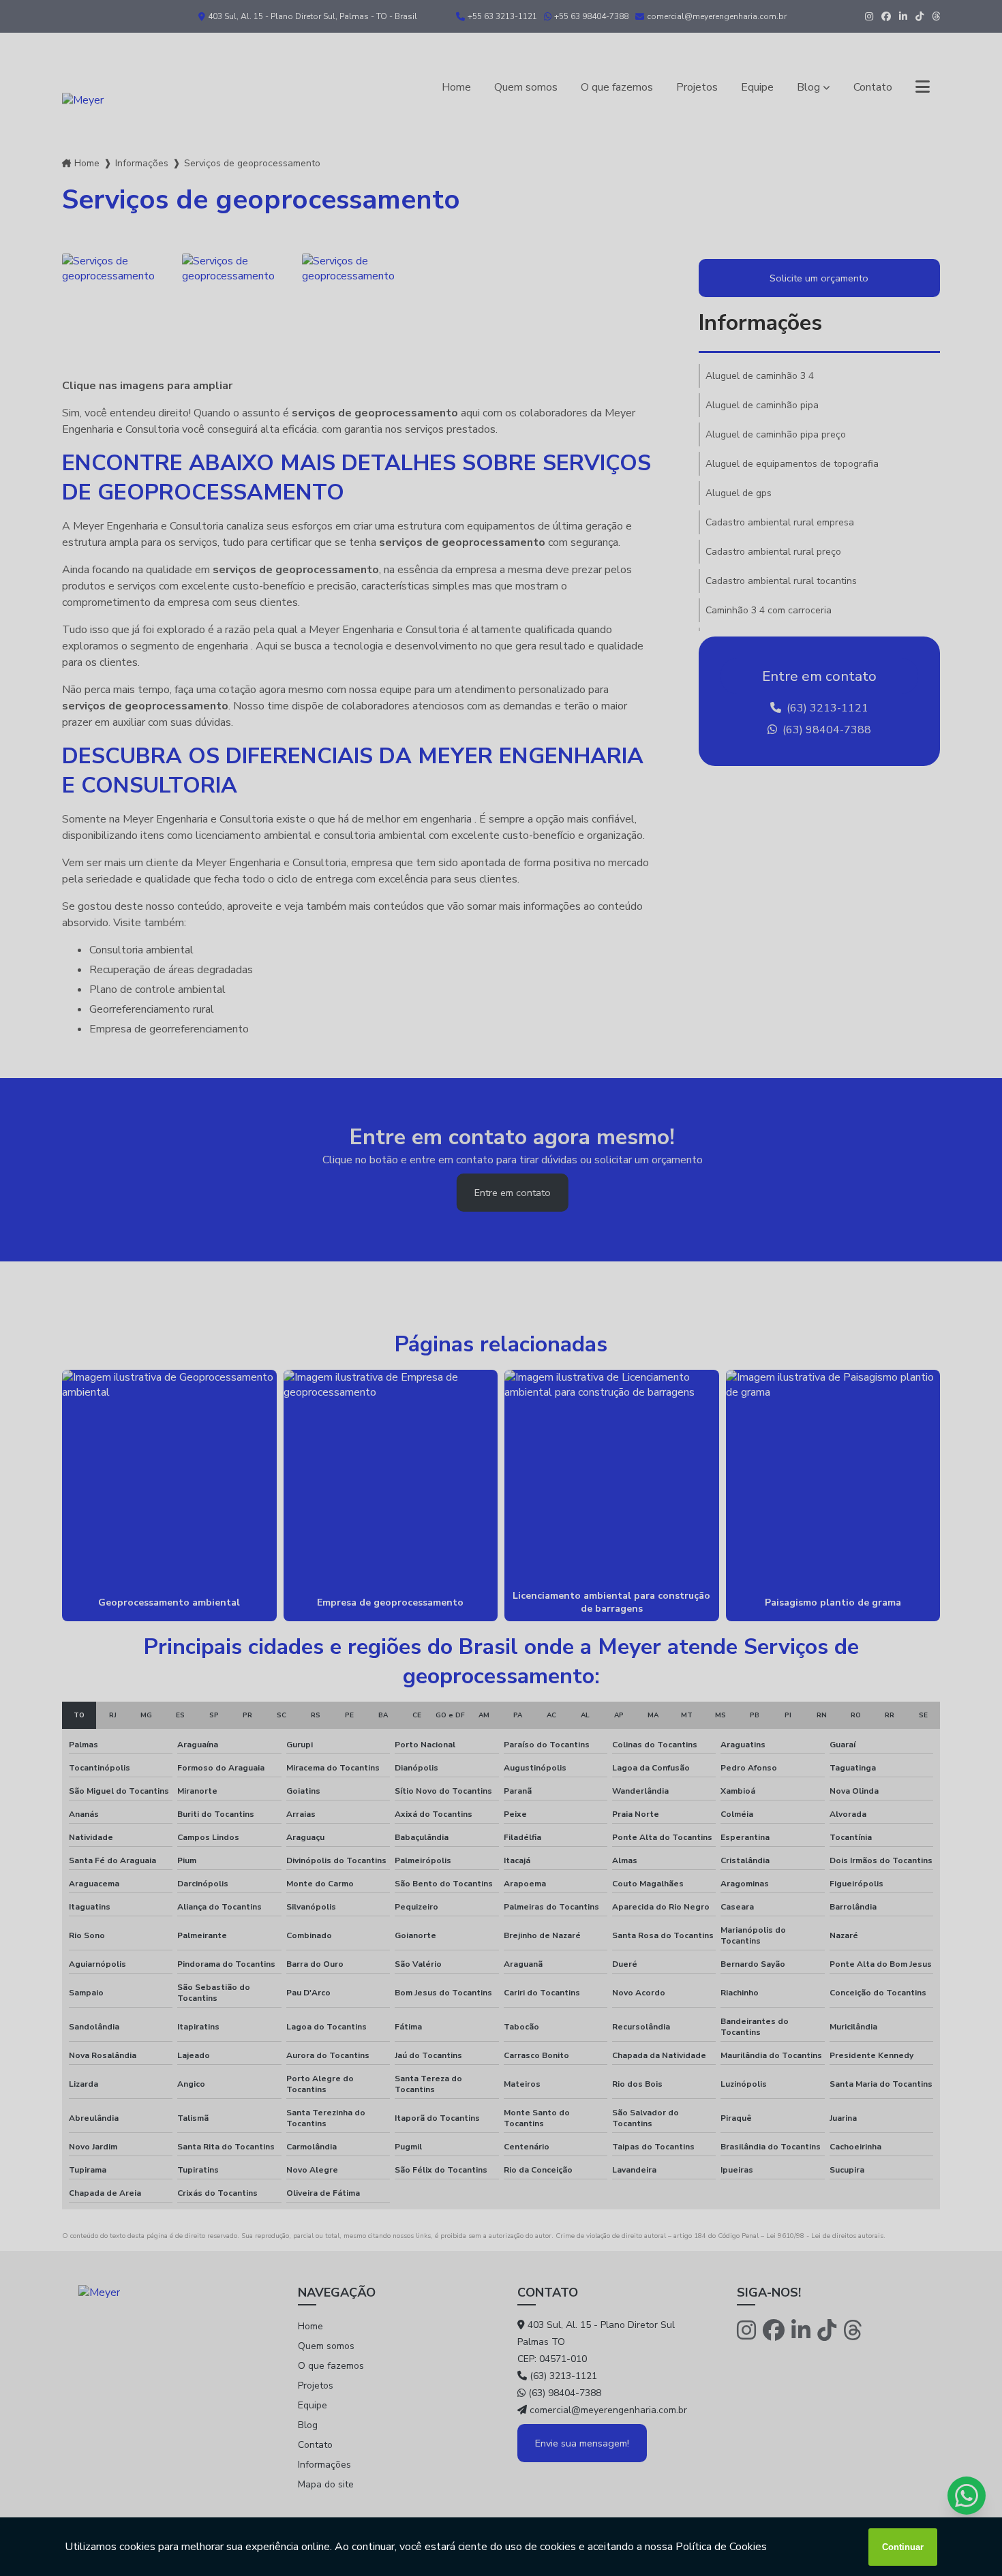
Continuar (903, 2547)
